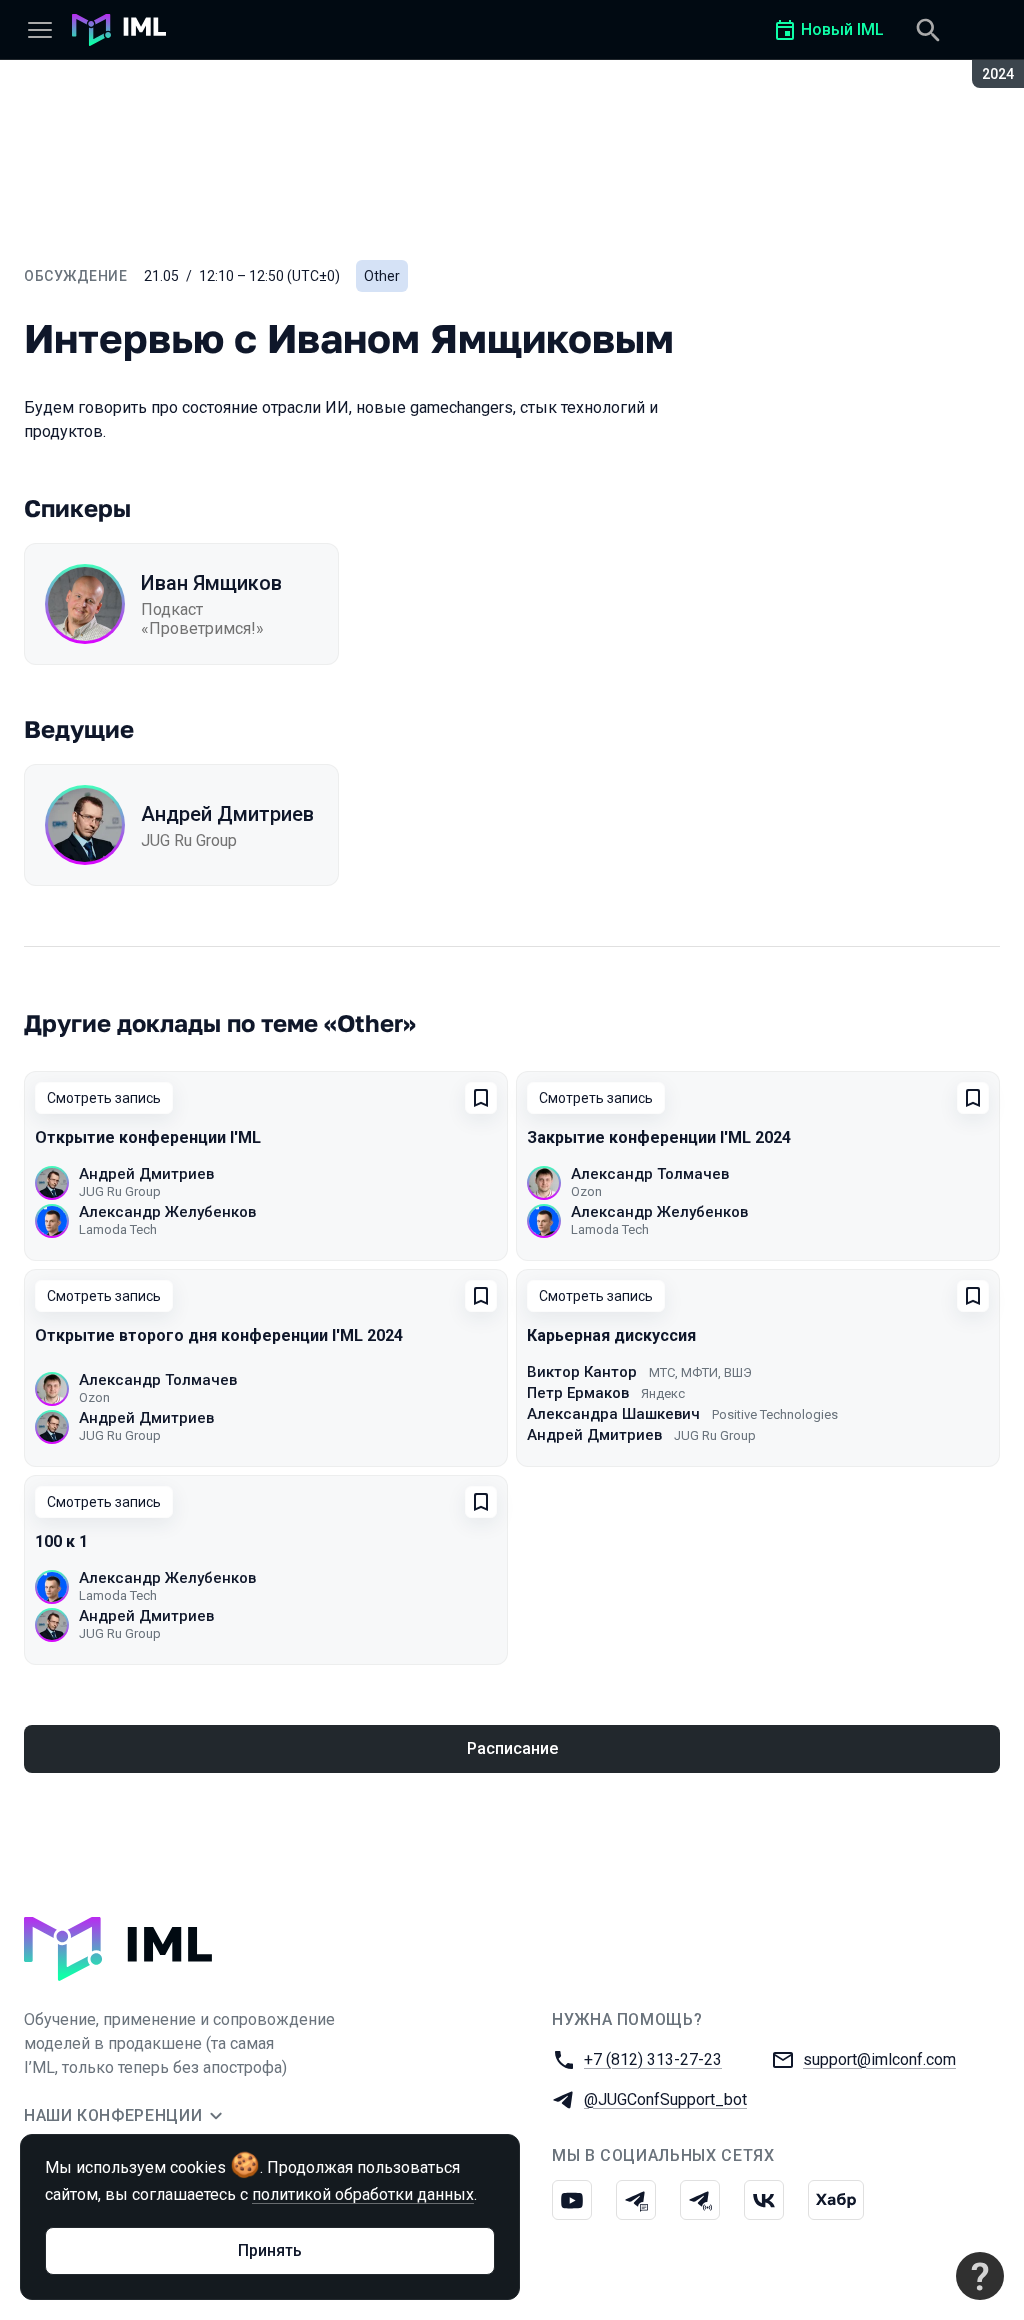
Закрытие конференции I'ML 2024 (659, 1137)
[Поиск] (928, 30)
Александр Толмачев (650, 1174)
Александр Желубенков (167, 1212)
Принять (270, 2250)
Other (382, 276)
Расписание (512, 1748)
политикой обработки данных (363, 2194)
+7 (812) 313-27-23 (653, 2059)
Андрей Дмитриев (227, 814)
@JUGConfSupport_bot (665, 2099)
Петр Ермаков (578, 1393)
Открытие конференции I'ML (148, 1137)
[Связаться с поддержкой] (980, 2276)
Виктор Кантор (582, 1372)
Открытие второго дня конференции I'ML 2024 (219, 1335)
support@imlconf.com (879, 2059)
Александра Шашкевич (613, 1414)
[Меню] (40, 30)
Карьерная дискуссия (611, 1335)
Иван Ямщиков (211, 583)
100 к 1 (61, 1541)
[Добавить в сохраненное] (481, 1098)
